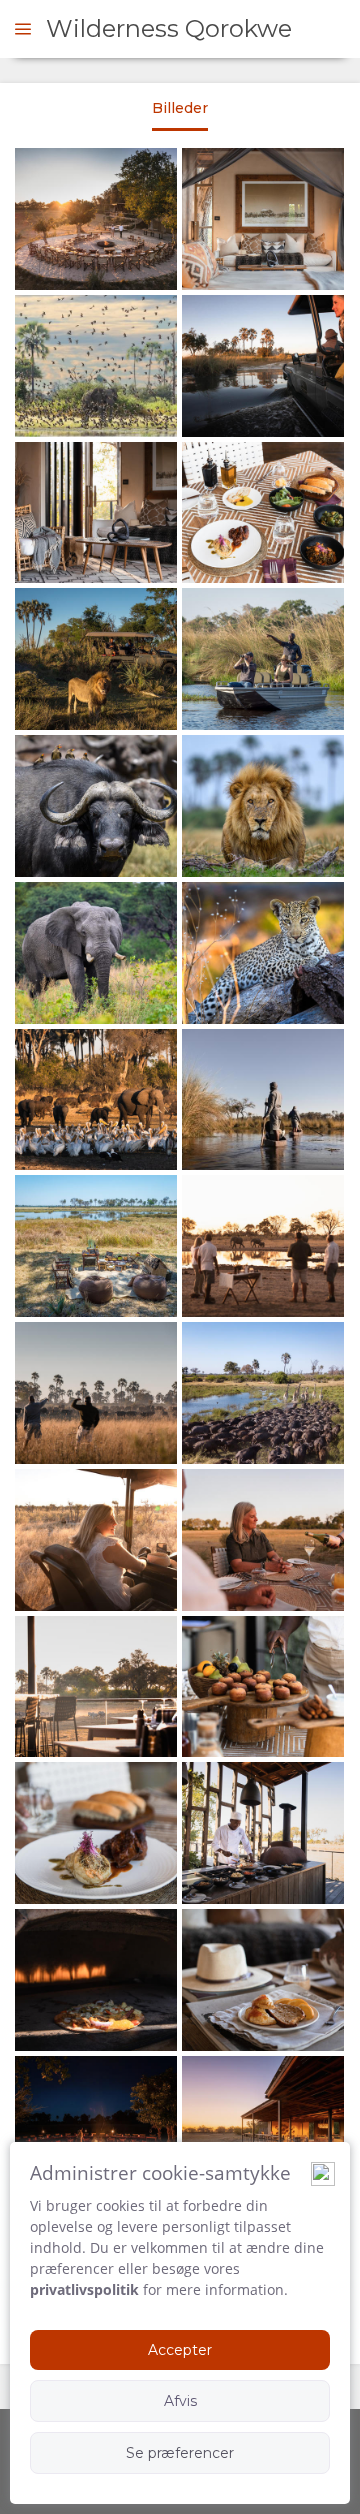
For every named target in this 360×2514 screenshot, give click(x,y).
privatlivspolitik (84, 2289)
